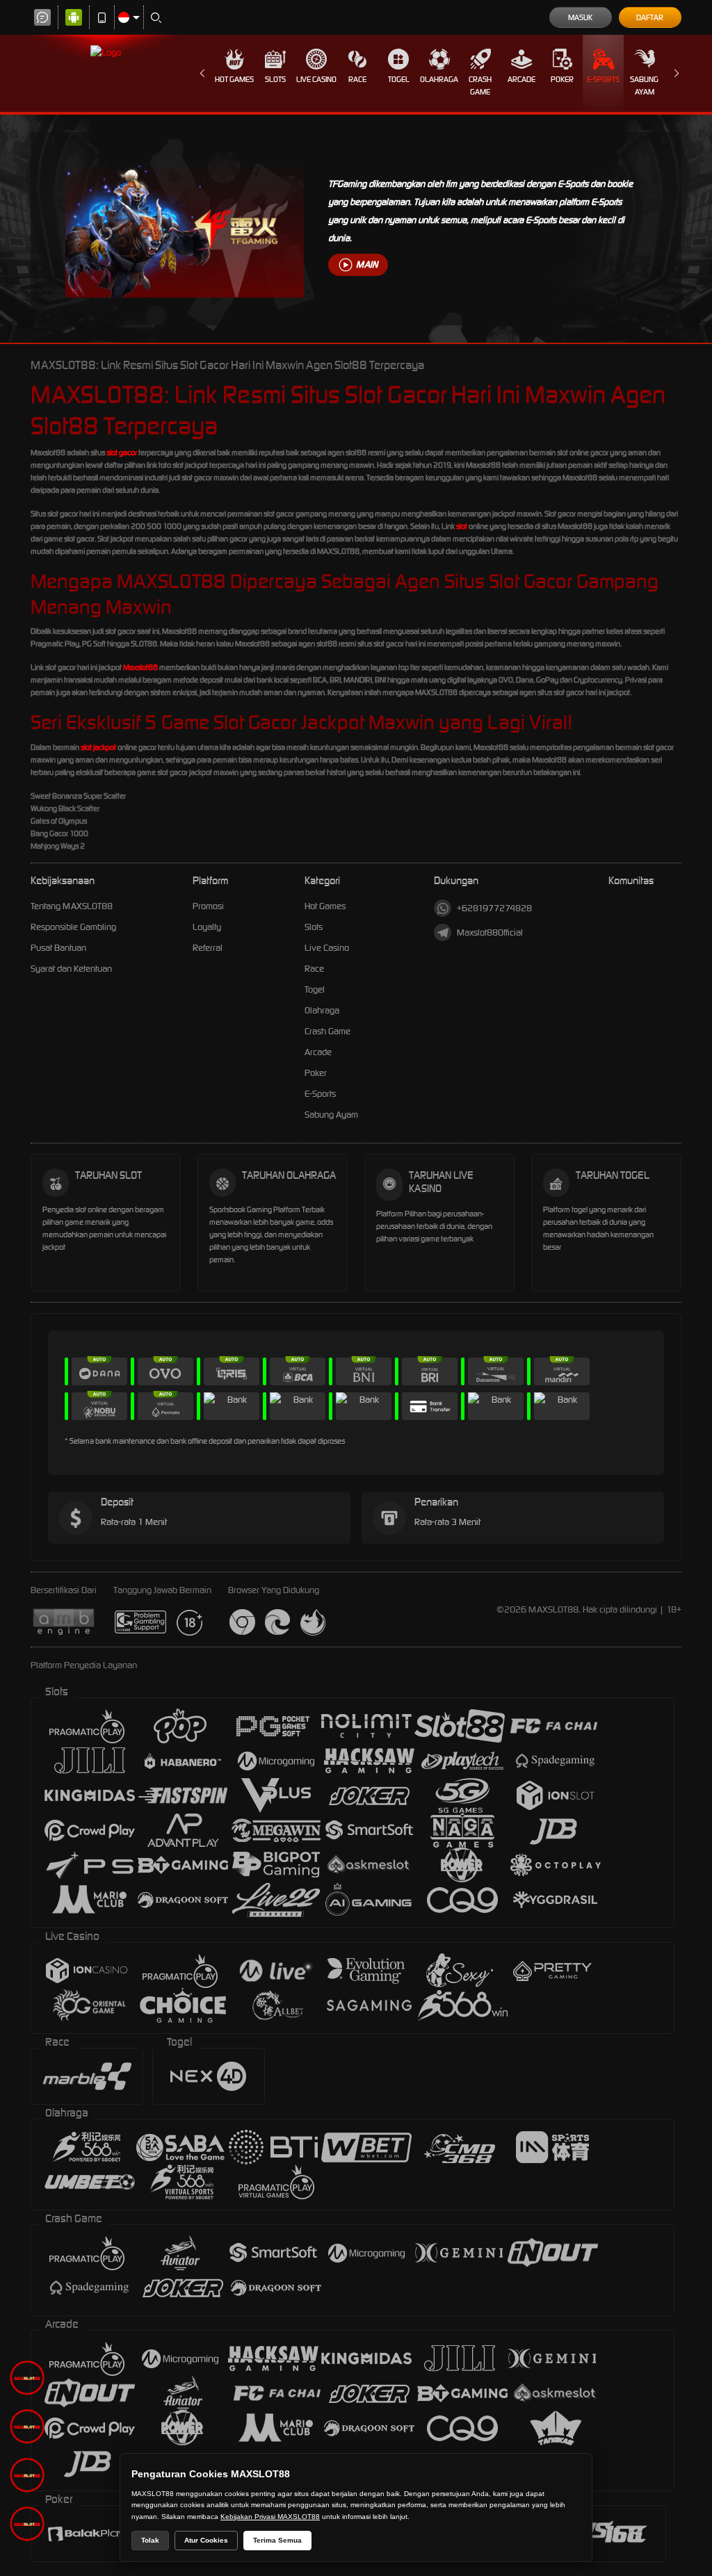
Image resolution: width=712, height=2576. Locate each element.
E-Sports (603, 79)
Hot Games (234, 79)
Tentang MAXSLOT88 (72, 906)
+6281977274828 (494, 908)
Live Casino (316, 79)
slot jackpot (98, 747)
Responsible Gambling (73, 927)
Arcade (521, 79)
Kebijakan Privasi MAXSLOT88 (270, 2517)
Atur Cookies (206, 2540)
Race (357, 79)
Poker (562, 79)
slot (462, 526)
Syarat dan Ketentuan (71, 969)
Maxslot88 (140, 667)
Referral (208, 948)
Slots (275, 79)
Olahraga (439, 79)
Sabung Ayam (644, 85)
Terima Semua (277, 2540)
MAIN (367, 264)
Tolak (150, 2540)
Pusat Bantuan (58, 948)
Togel (399, 79)
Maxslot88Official (490, 932)
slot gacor (122, 453)
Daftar (650, 17)
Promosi (208, 906)
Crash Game (480, 85)
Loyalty (207, 927)
